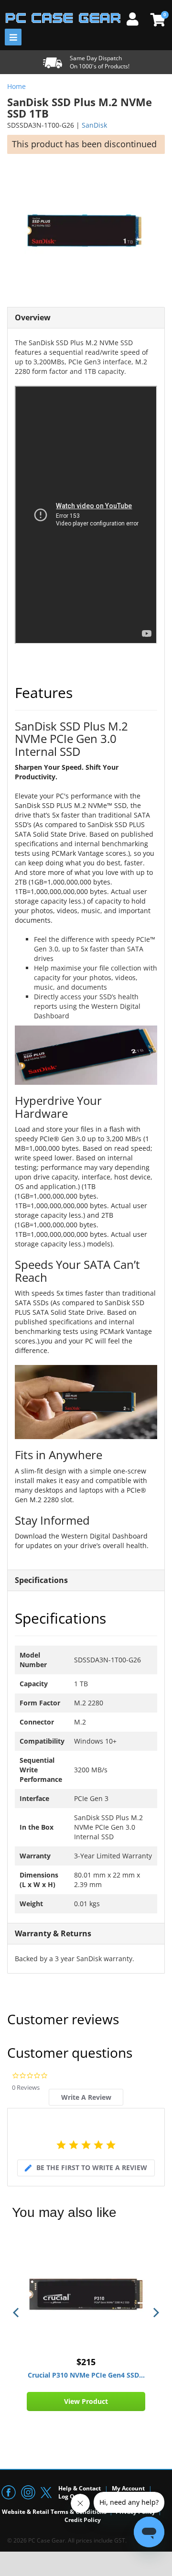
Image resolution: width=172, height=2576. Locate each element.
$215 (86, 2362)
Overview (33, 317)
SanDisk (94, 125)
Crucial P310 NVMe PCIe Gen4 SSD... (86, 2375)
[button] (17, 2313)
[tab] (86, 2097)
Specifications (41, 1580)
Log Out (70, 2496)
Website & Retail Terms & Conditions (54, 2512)
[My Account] (136, 18)
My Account (128, 2488)
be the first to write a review (92, 2167)
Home (16, 86)
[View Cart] (156, 20)
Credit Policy (83, 2520)
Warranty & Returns (53, 1933)
